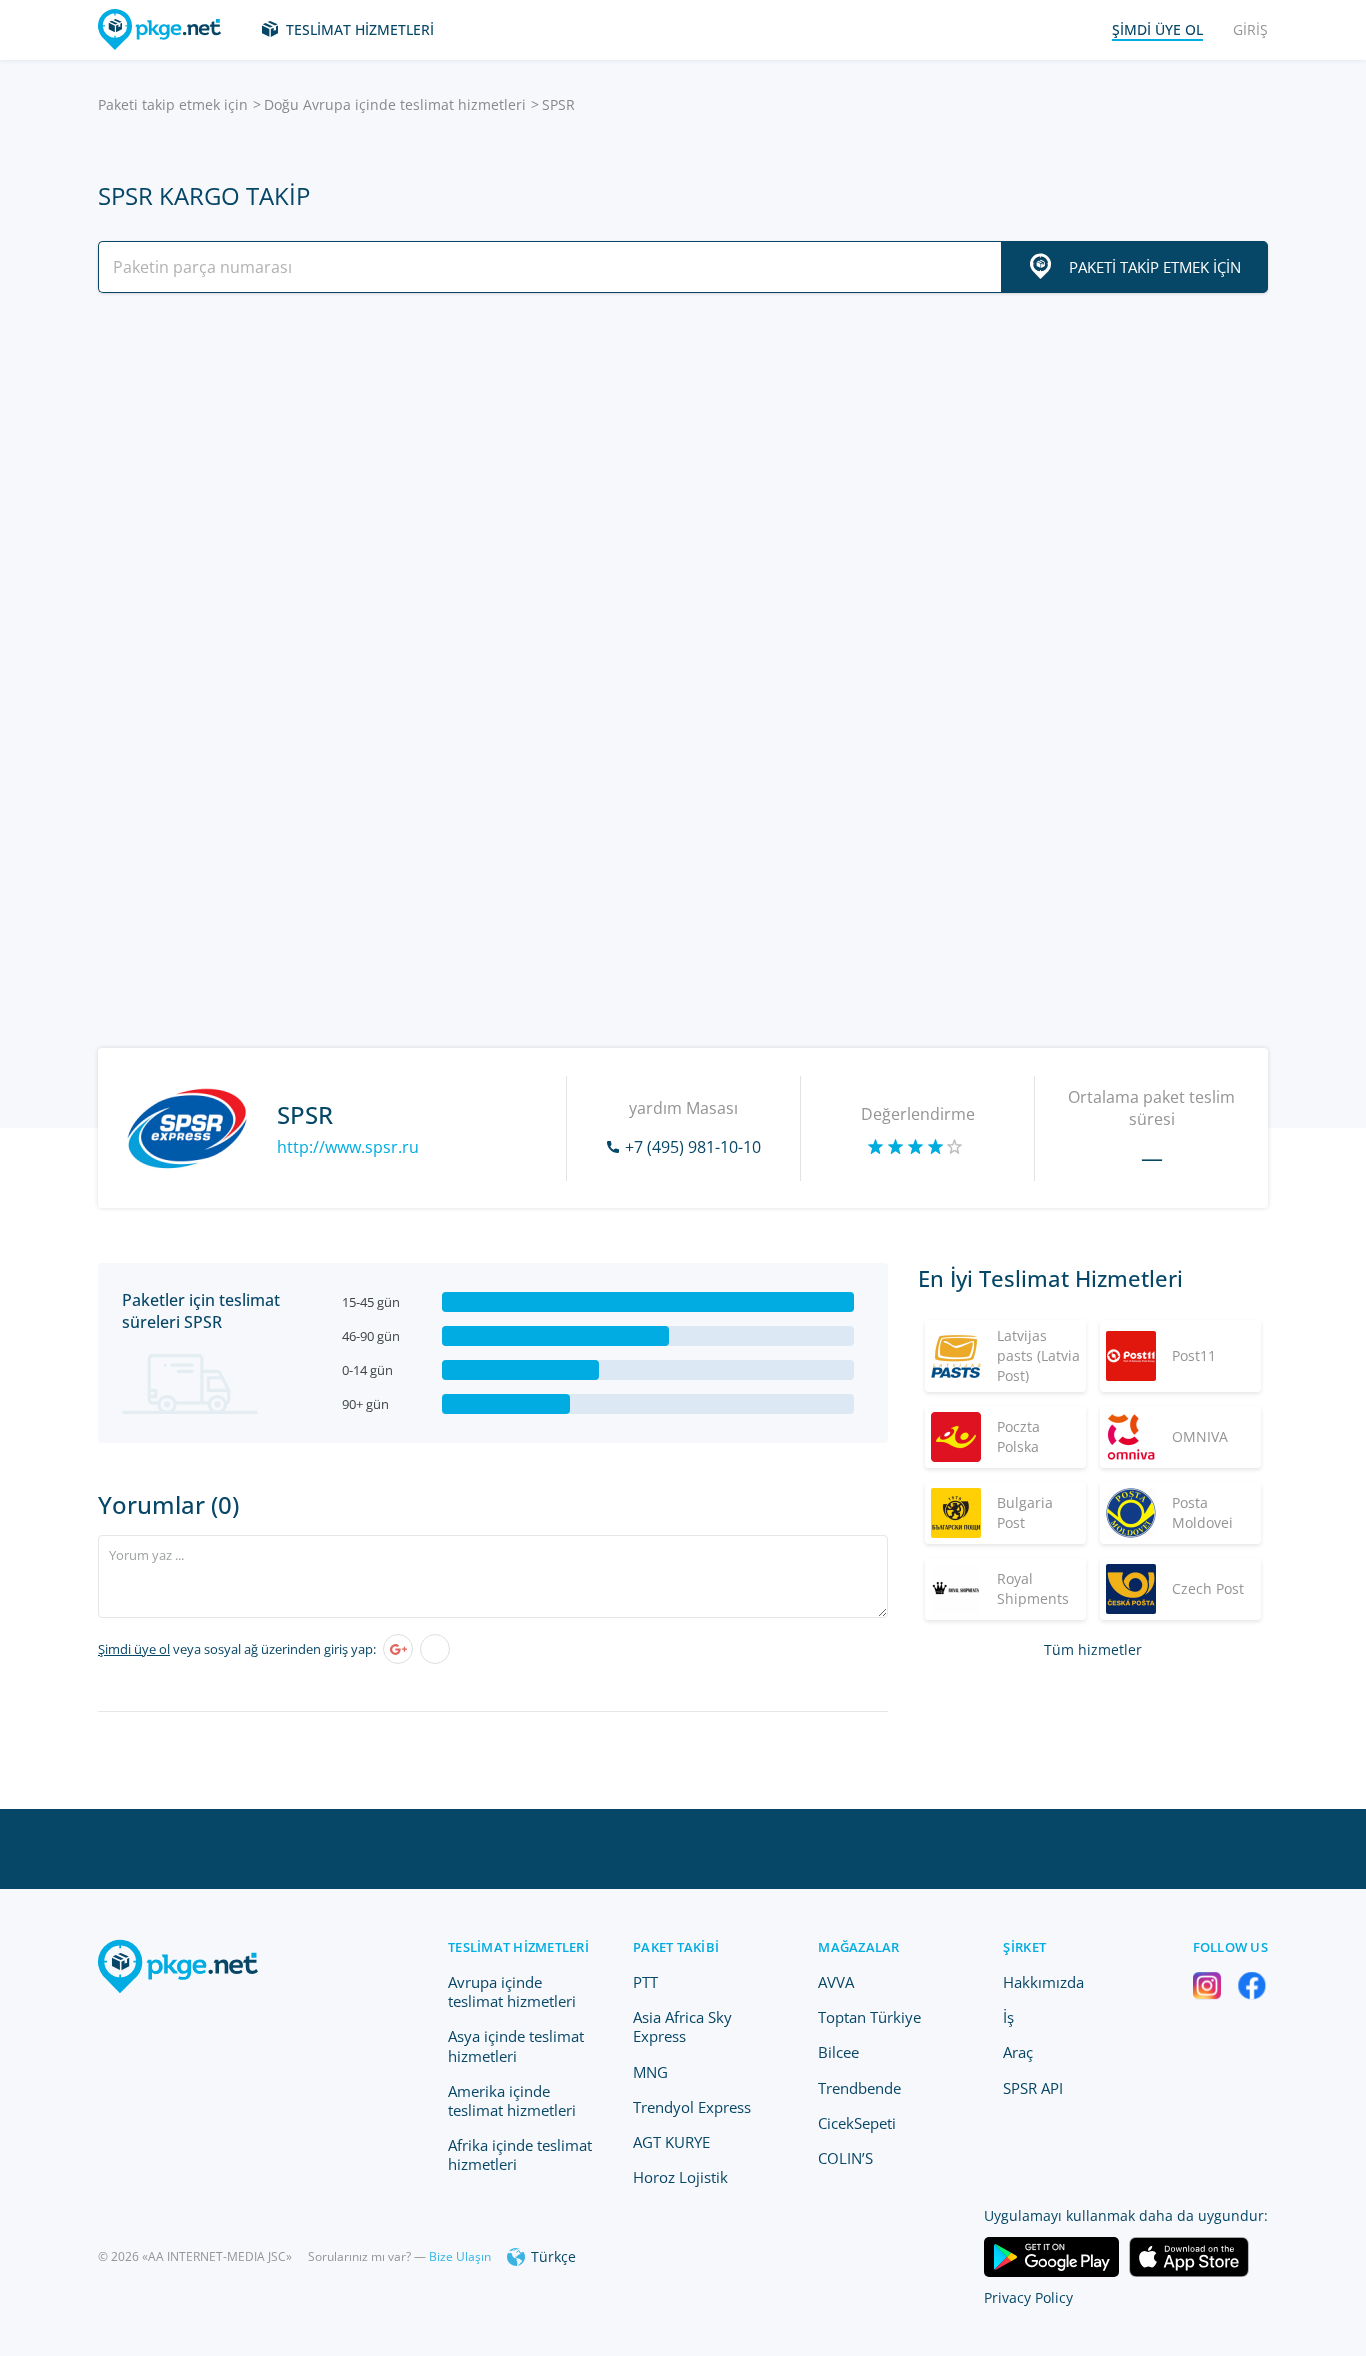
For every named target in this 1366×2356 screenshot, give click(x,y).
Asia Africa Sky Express (682, 2026)
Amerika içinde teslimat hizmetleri (512, 2100)
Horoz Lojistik (680, 2177)
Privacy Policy (1028, 2297)
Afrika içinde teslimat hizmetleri (520, 2154)
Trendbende (859, 2088)
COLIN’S (845, 2158)
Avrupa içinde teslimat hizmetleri (512, 1991)
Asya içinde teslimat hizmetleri (516, 2045)
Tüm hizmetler (1093, 1649)
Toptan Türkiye (869, 2017)
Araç (1018, 2052)
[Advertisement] (683, 483)
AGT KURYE (671, 2142)
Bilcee (838, 2052)
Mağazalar (858, 1947)
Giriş (1250, 29)
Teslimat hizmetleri (360, 29)
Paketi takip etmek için (173, 104)
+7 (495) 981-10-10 (693, 1147)
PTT (645, 1982)
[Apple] (435, 1649)
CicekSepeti (857, 2123)
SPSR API (1033, 2088)
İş (1008, 2017)
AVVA (836, 1982)
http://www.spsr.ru (348, 1147)
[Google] (398, 1649)
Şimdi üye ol (134, 1649)
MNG (650, 2072)
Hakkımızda (1043, 1982)
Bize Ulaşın (460, 2256)
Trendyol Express (692, 2107)
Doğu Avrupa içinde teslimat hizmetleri (395, 104)
